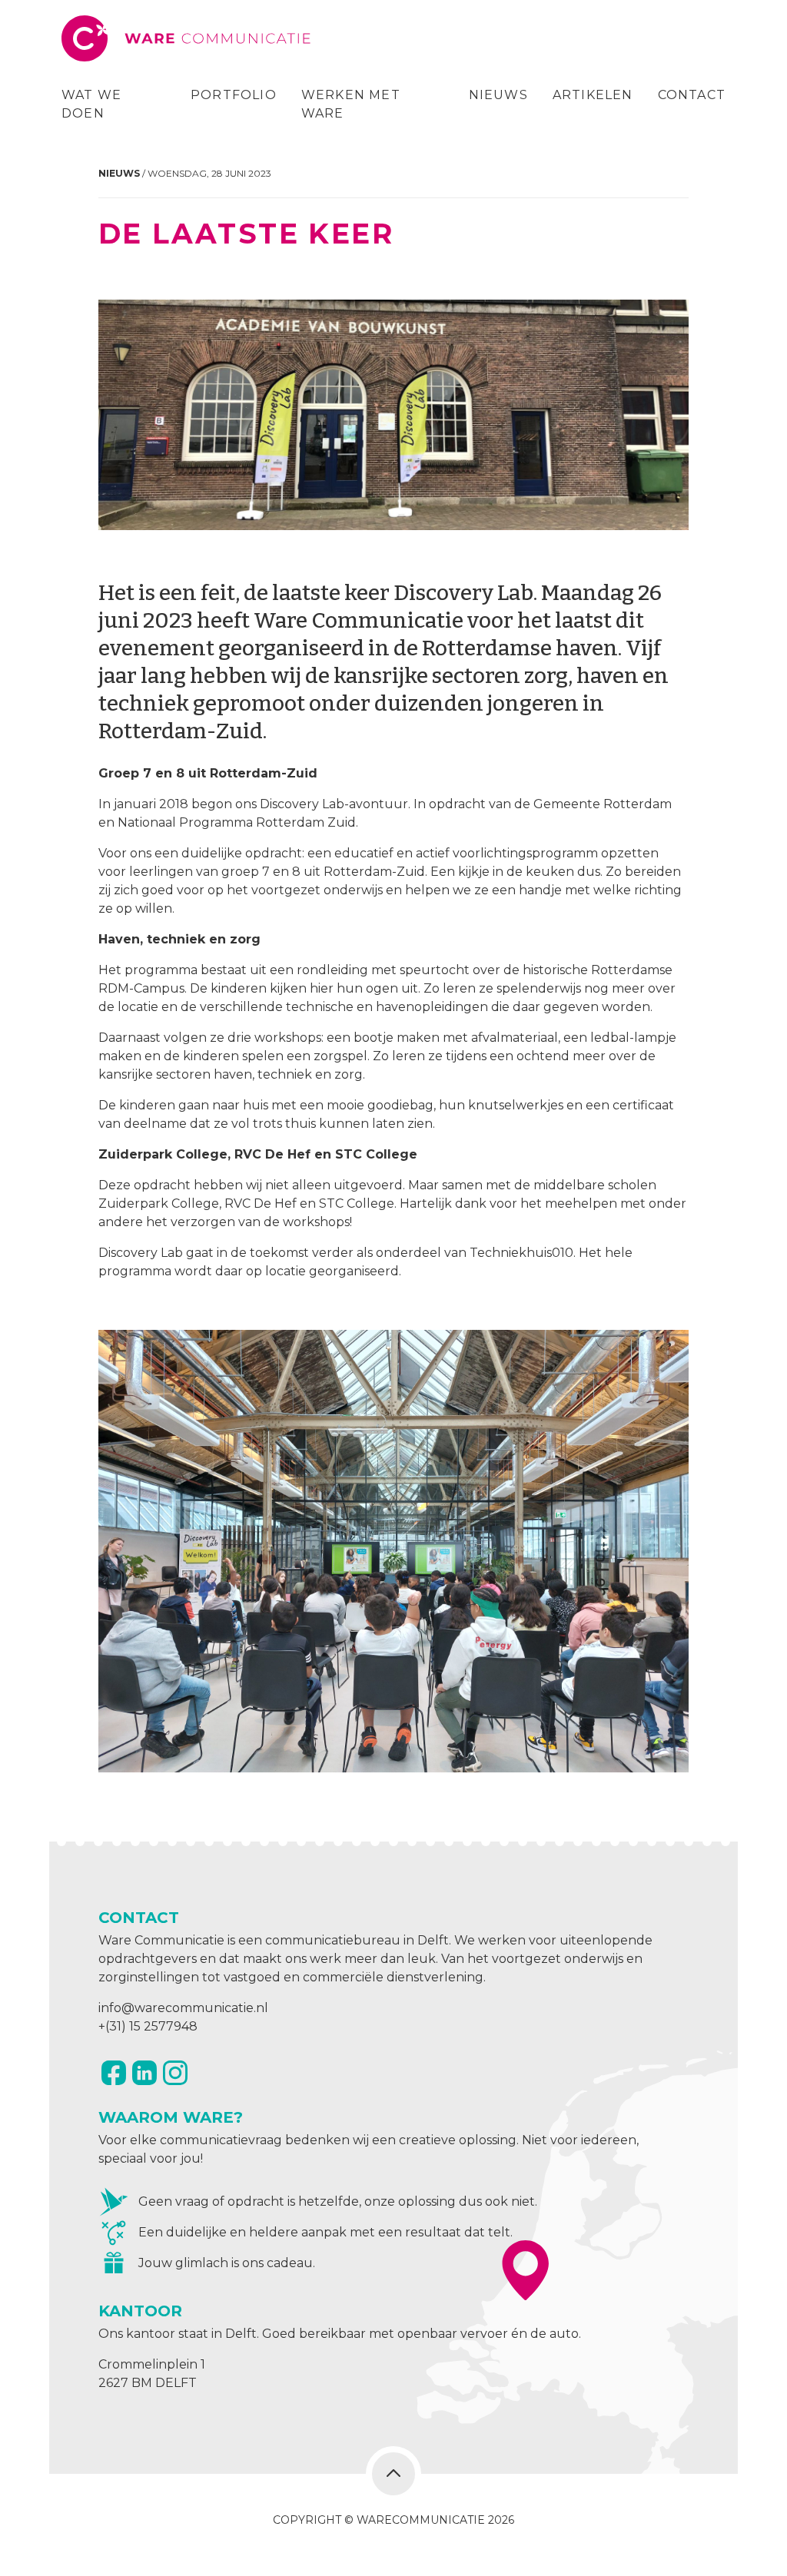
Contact (692, 95)
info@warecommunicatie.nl (183, 2008)
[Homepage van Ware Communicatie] (188, 38)
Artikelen (593, 95)
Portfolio (234, 95)
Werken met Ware (351, 104)
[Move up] (393, 2474)
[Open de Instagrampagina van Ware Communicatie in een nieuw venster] (175, 2073)
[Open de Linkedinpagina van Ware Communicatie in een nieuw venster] (144, 2073)
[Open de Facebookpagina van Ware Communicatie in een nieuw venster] (114, 2073)
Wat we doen (91, 104)
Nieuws (498, 95)
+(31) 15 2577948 (148, 2026)
